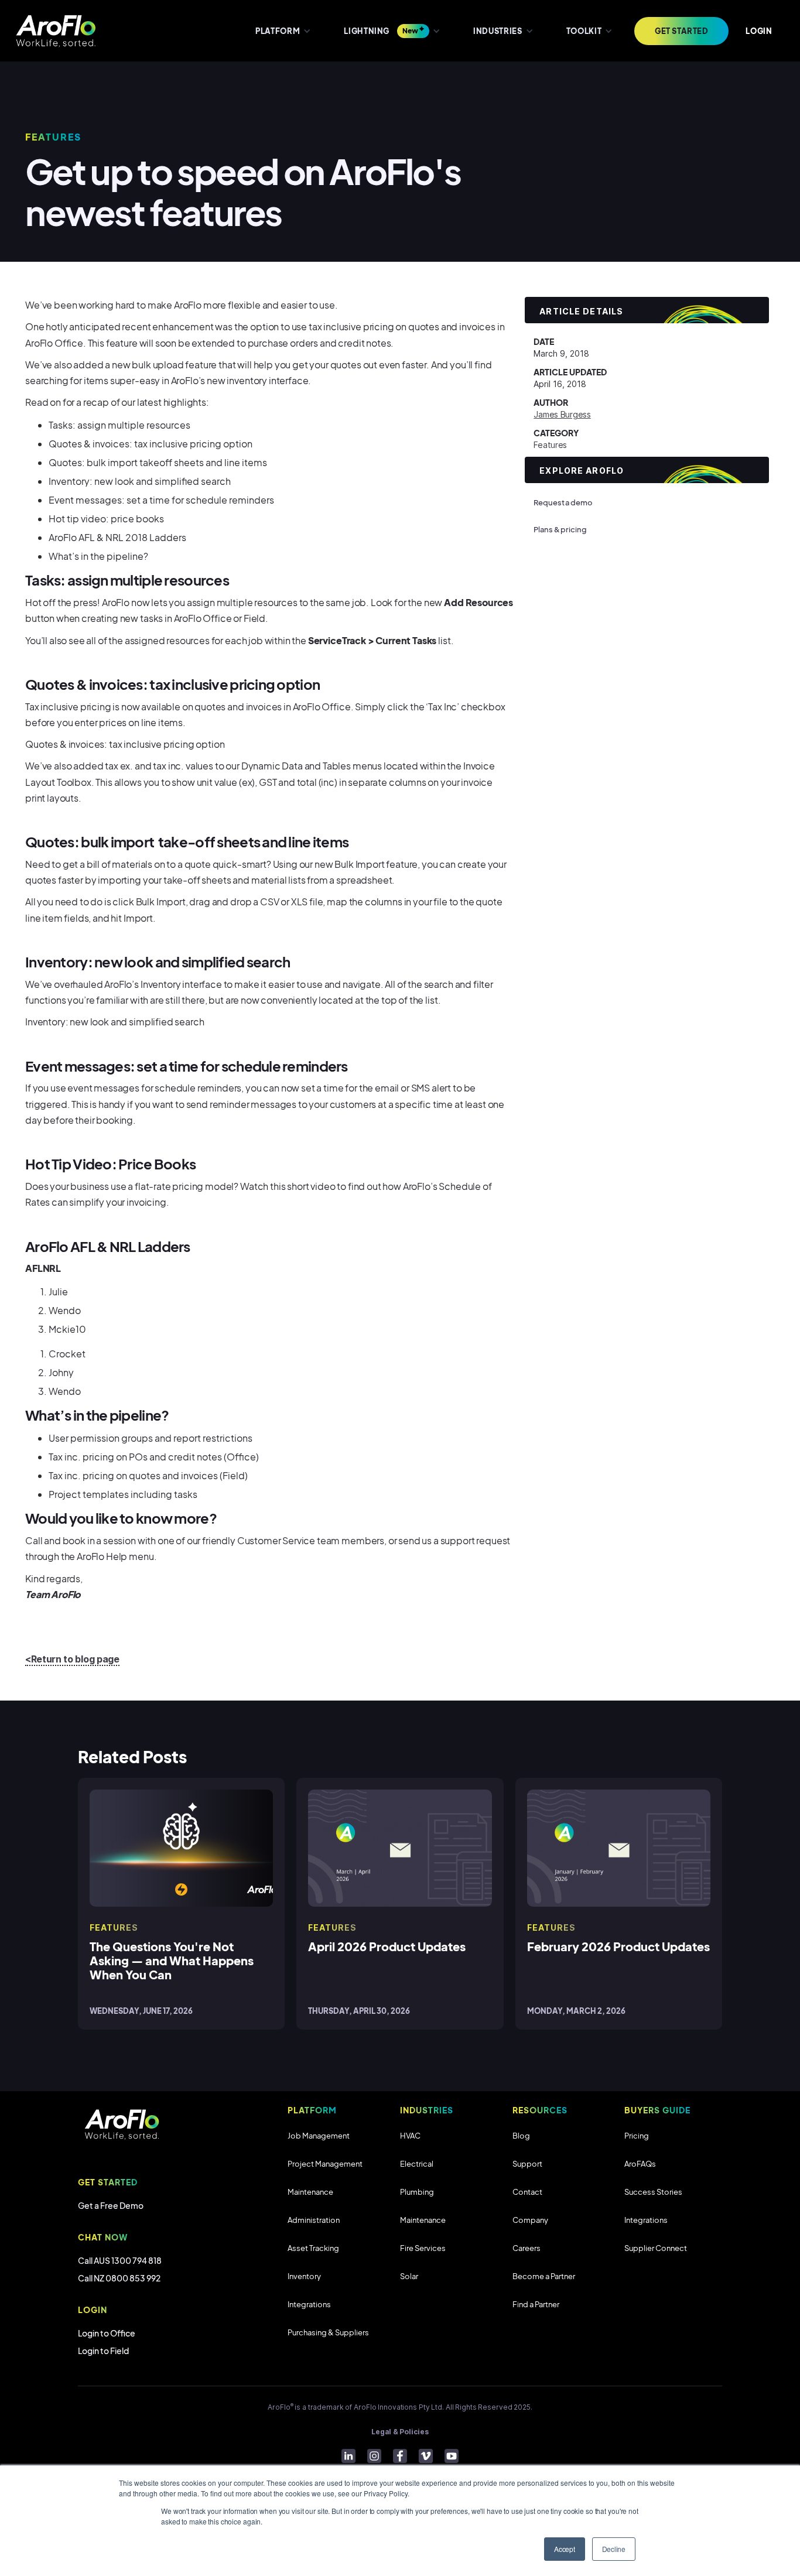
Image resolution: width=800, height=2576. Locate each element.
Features (550, 445)
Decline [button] (614, 2549)
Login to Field (103, 2351)
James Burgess (562, 414)
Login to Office (107, 2333)
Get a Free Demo (111, 2205)
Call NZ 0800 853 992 (119, 2278)
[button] (282, 31)
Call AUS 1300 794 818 (120, 2260)
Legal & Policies (400, 2432)
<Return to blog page (72, 1659)
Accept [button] (565, 2549)
